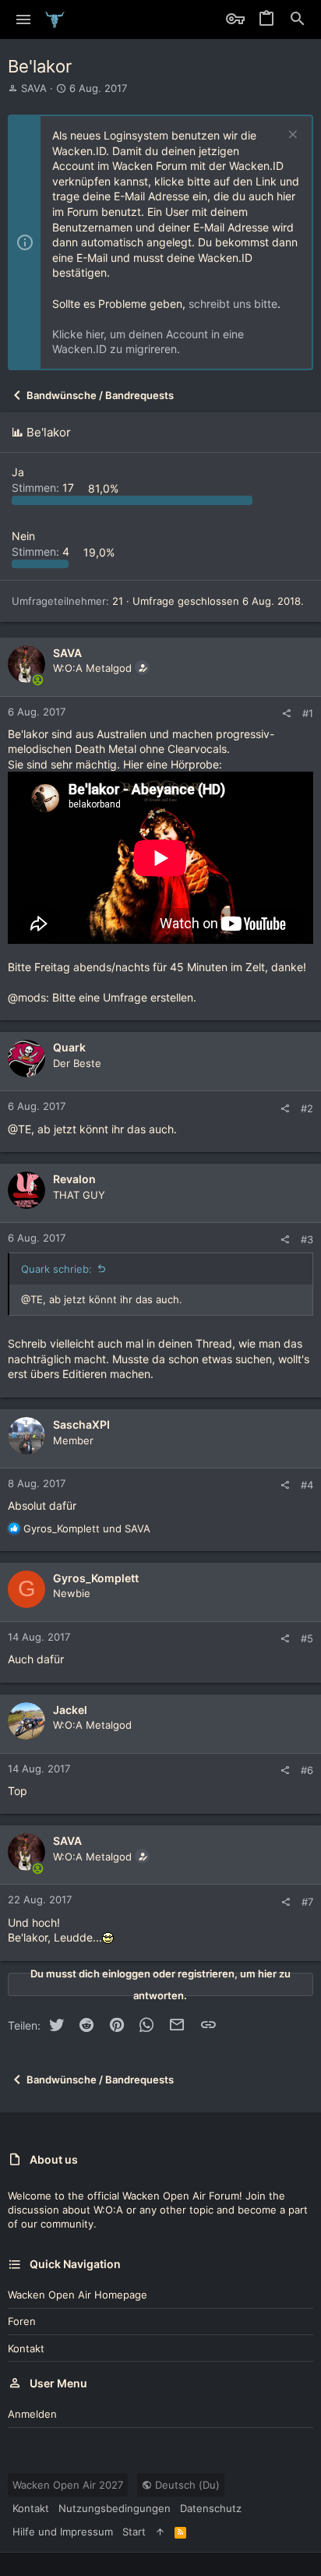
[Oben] (160, 2532)
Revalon (74, 1179)
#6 (307, 1770)
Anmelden (32, 2414)
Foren (22, 2321)
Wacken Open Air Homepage (78, 2295)
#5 (307, 1638)
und (87, 1528)
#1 (308, 713)
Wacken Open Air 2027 (68, 2485)
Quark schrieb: (56, 1269)
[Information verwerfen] (291, 136)
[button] (24, 19)
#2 (307, 1108)
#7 (307, 1902)
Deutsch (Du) (186, 2485)
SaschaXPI (81, 1424)
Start (134, 2532)
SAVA (34, 88)
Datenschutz (211, 2508)
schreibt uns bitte (233, 304)
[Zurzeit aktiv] (38, 680)
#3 (307, 1239)
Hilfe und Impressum (63, 2532)
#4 (307, 1485)
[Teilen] (286, 714)
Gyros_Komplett (96, 1578)
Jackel (70, 1710)
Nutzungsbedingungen (115, 2508)
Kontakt (26, 2348)
